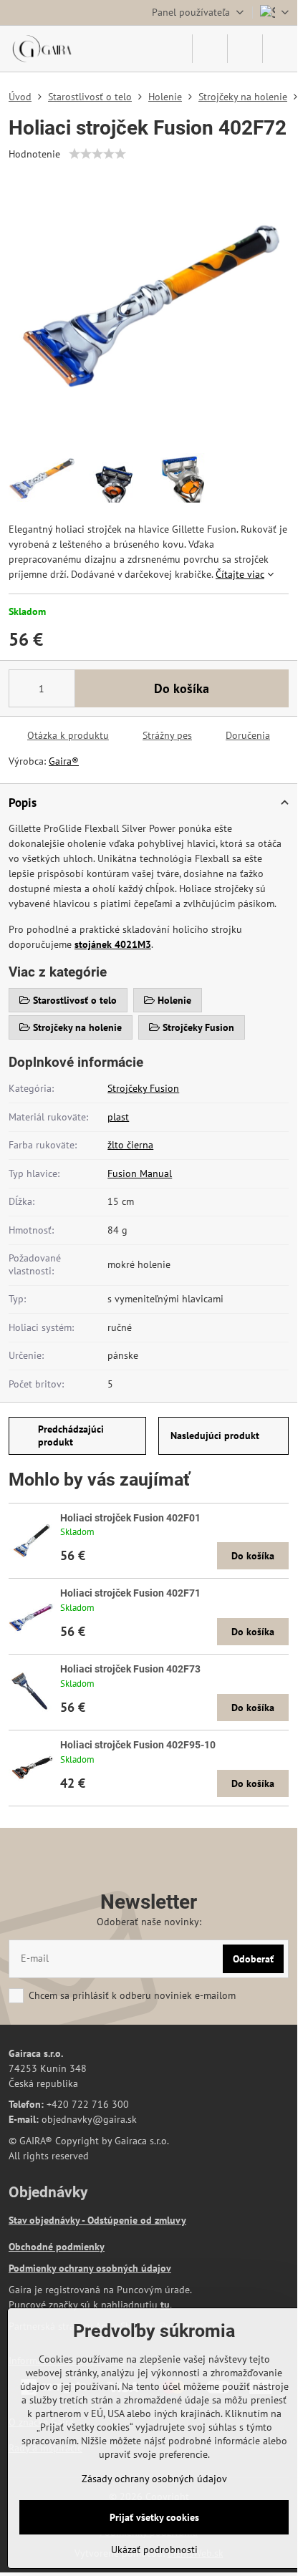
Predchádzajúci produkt (71, 1435)
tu (165, 2305)
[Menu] (280, 49)
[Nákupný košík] (245, 49)
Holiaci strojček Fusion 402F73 (130, 1669)
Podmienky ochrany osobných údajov (90, 2268)
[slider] (97, 154)
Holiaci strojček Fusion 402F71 (130, 1593)
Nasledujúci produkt (215, 1435)
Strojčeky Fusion (143, 1088)
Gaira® (64, 761)
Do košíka (182, 688)
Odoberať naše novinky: (149, 1922)
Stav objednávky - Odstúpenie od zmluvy (97, 2220)
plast (118, 1117)
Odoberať (253, 1959)
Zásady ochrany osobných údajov (154, 2479)
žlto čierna (130, 1145)
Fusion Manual (140, 1173)
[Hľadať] (210, 49)
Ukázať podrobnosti (154, 2550)
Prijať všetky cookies (154, 2517)
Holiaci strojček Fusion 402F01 (130, 1518)
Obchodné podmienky (57, 2247)
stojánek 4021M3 (113, 944)
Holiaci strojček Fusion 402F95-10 (138, 1745)
